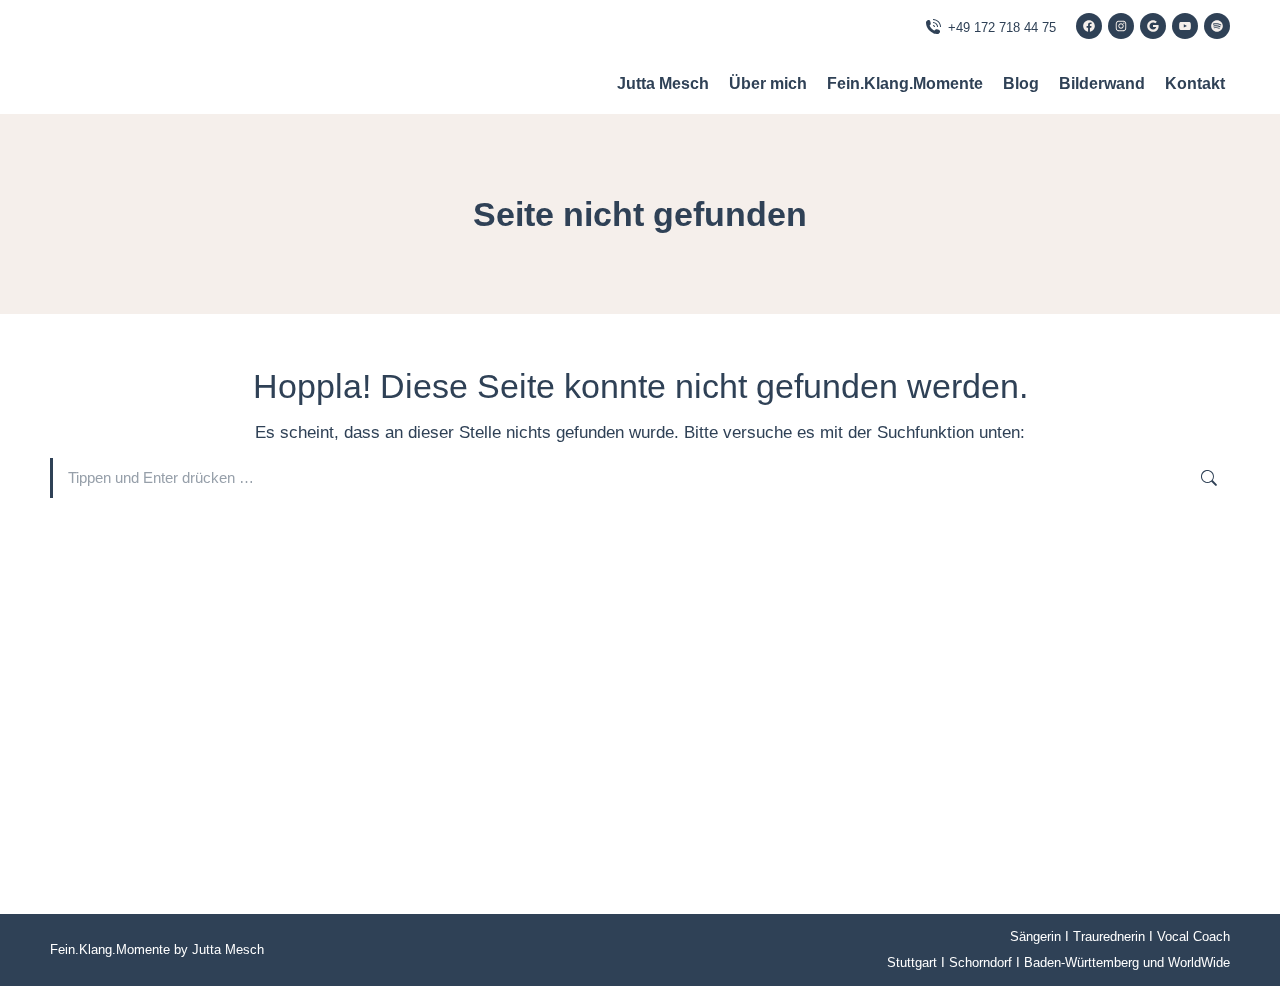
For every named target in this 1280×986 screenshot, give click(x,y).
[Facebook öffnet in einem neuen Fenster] (1089, 26)
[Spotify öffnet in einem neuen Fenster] (1217, 26)
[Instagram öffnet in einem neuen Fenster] (1121, 26)
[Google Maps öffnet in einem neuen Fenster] (1153, 26)
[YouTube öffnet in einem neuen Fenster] (1185, 26)
